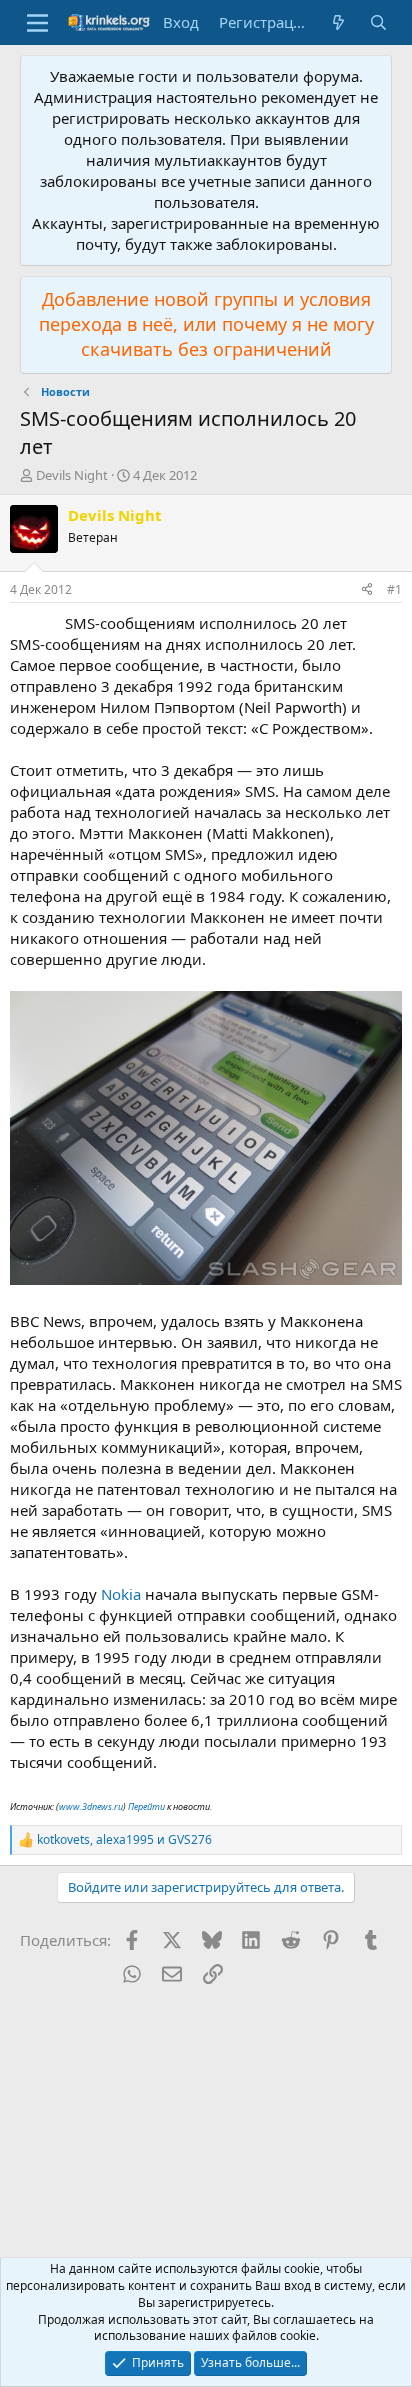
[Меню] (37, 23)
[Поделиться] (367, 590)
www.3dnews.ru (91, 1806)
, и (124, 1840)
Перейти (146, 1806)
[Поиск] (378, 22)
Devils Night (72, 475)
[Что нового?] (338, 22)
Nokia (121, 1594)
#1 (394, 589)
